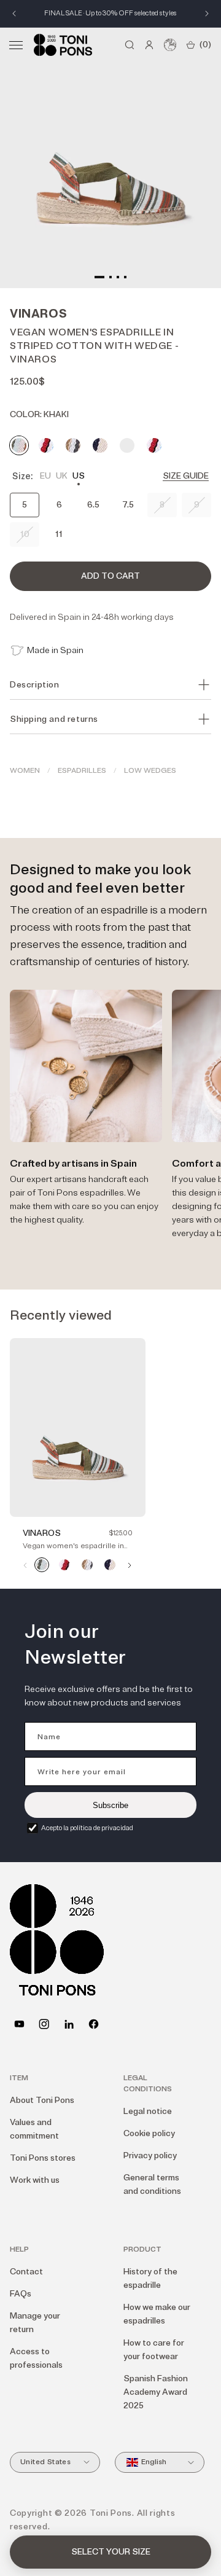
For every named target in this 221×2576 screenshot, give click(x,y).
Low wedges (150, 771)
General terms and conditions (152, 2184)
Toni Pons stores (43, 2158)
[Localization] (170, 45)
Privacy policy (150, 2155)
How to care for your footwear (154, 2350)
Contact (26, 2272)
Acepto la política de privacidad (87, 1828)
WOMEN (25, 771)
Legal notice (148, 2111)
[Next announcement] (207, 14)
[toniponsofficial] (94, 2024)
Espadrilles (82, 771)
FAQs (21, 2294)
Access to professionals (36, 2358)
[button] (16, 45)
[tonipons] (69, 2024)
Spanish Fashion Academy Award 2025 (156, 2392)
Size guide (186, 476)
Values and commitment (34, 2129)
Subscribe (110, 1805)
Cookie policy (149, 2133)
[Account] (149, 45)
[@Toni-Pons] (19, 2024)
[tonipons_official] (44, 2024)
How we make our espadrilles (157, 2314)
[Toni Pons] (63, 45)
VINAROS (42, 1533)
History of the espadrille (150, 2278)
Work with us (35, 2180)
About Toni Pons (42, 2100)
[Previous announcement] (14, 14)
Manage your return (35, 2323)
